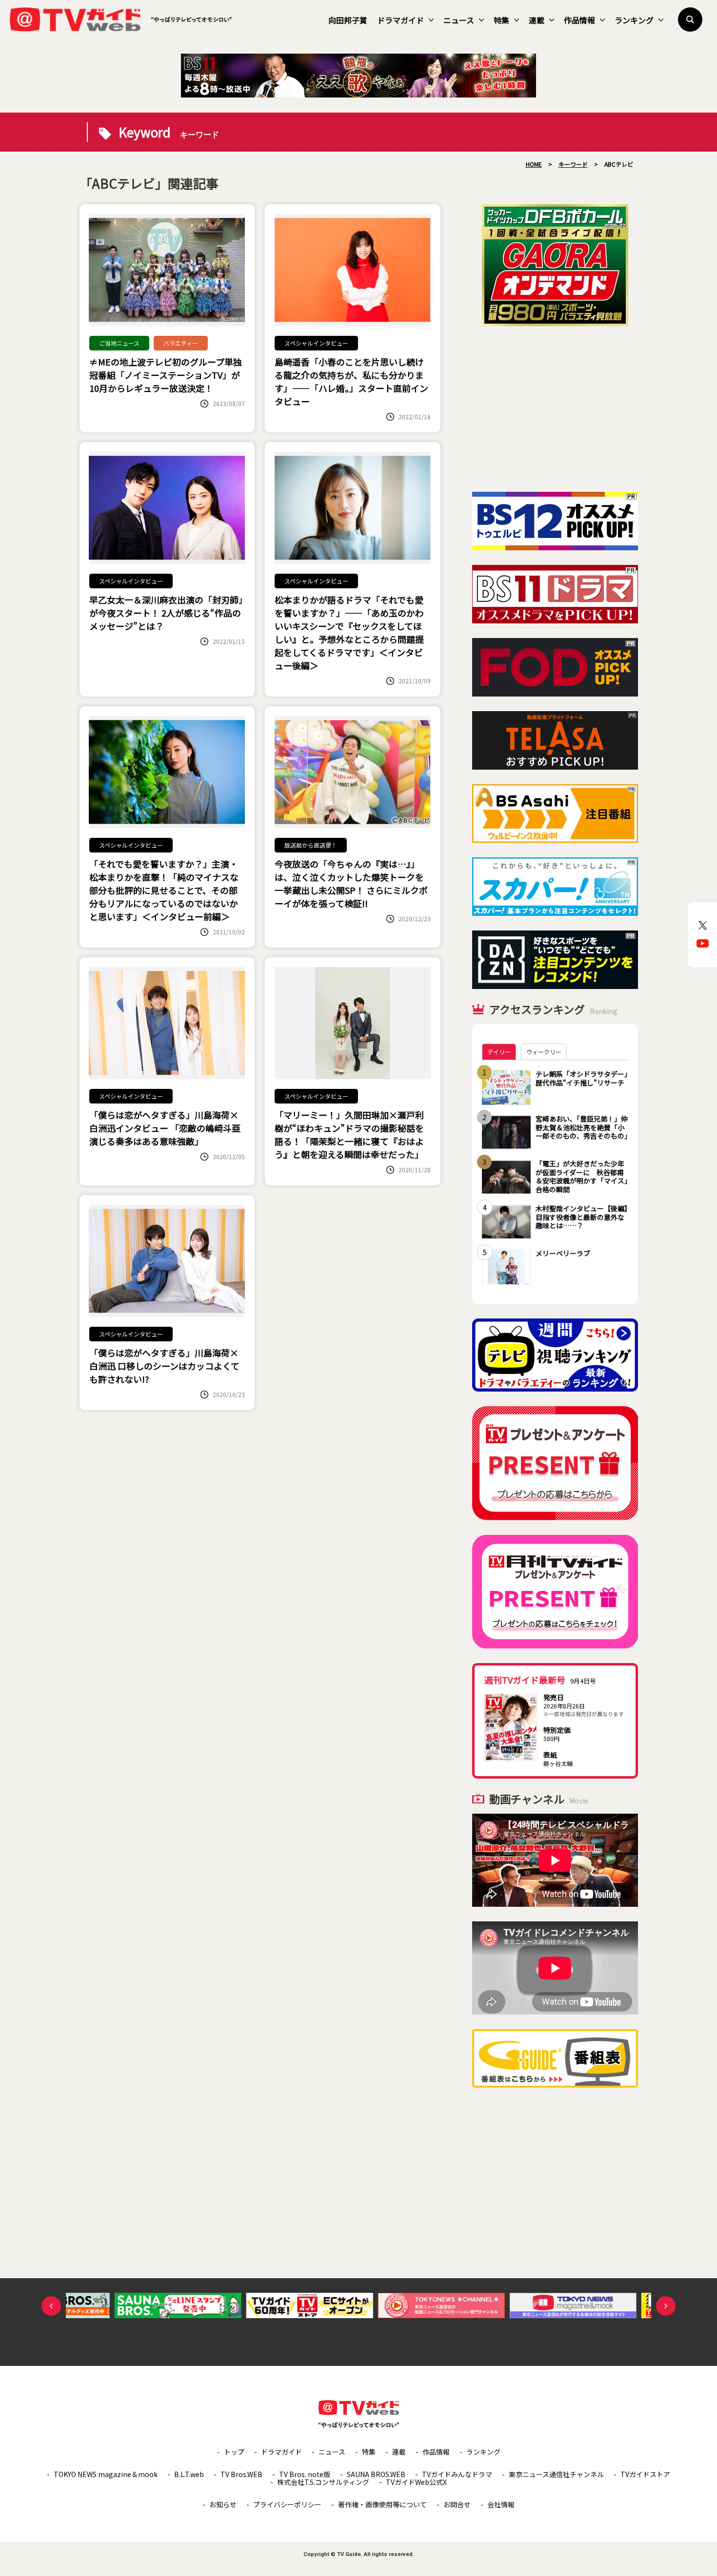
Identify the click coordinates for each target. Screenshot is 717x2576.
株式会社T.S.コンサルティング (323, 2482)
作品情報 (579, 20)
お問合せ (457, 2504)
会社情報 (501, 2504)
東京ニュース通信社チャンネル (556, 2474)
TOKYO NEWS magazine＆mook (106, 2474)
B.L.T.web (189, 2474)
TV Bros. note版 (305, 2474)
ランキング (634, 20)
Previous (51, 2306)
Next (666, 2306)
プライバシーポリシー (287, 2504)
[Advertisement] (555, 409)
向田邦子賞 (348, 20)
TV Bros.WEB (241, 2474)
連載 (537, 20)
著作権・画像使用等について (382, 2504)
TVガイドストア (645, 2474)
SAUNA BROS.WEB (376, 2474)
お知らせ (223, 2504)
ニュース (459, 20)
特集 (501, 20)
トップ (234, 2452)
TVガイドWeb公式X (416, 2482)
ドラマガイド (400, 20)
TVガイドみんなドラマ (457, 2474)
